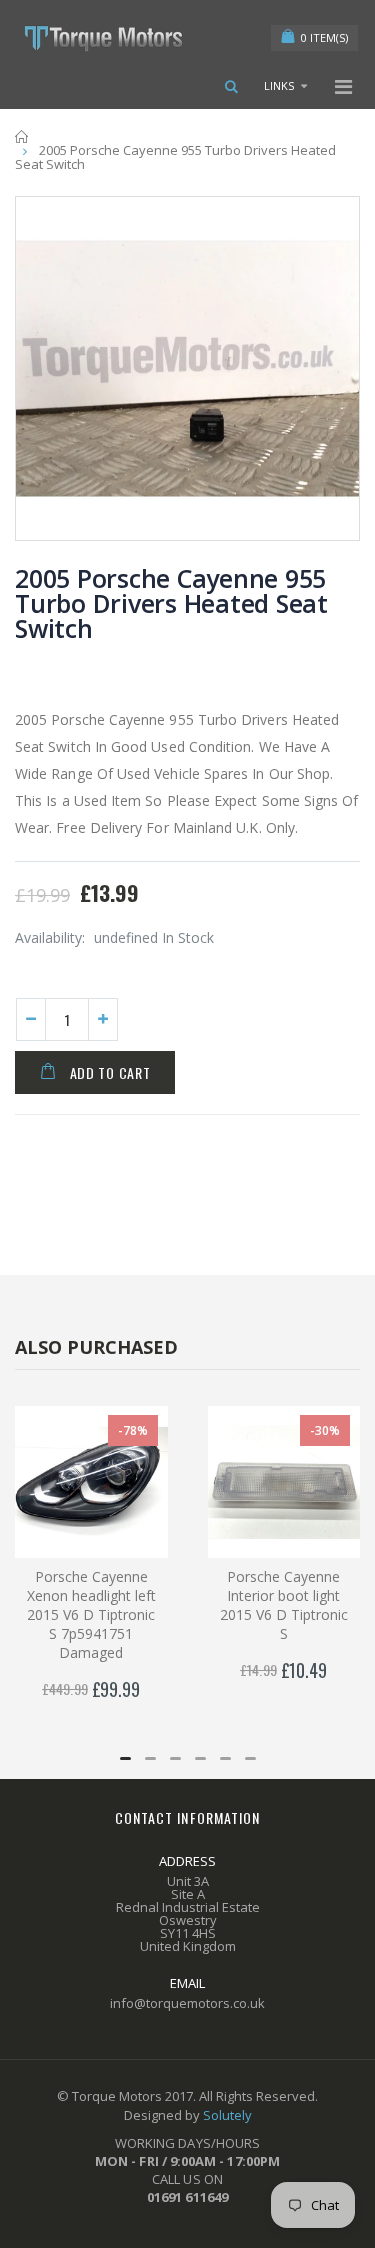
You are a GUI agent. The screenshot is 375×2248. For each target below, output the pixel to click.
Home (22, 136)
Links (279, 85)
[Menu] (343, 86)
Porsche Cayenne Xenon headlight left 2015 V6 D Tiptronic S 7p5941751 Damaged (91, 1614)
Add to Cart (110, 1072)
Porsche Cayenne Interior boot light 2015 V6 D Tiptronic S (284, 1605)
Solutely (227, 2115)
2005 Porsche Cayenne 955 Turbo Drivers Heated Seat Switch (171, 603)
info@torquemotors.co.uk (187, 2003)
